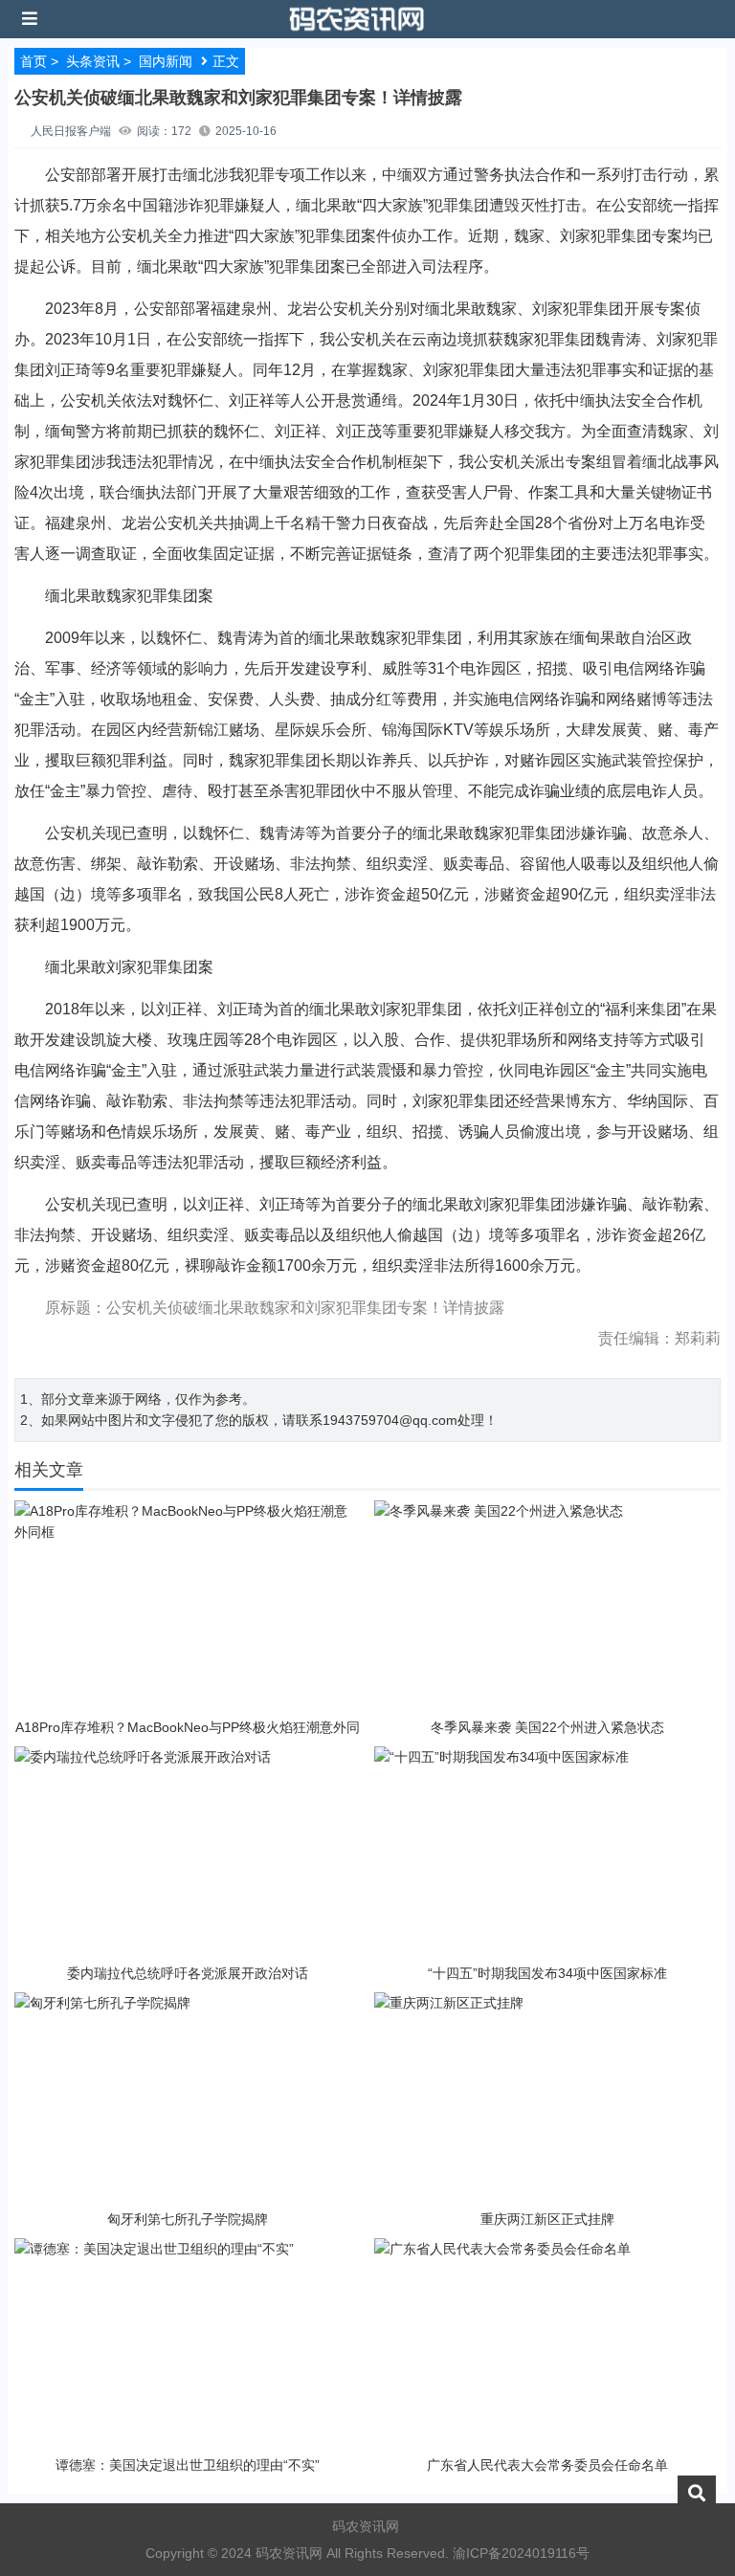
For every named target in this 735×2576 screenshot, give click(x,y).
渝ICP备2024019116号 (521, 2553)
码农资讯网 (366, 2526)
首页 (33, 61)
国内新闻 (166, 61)
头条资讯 (93, 61)
